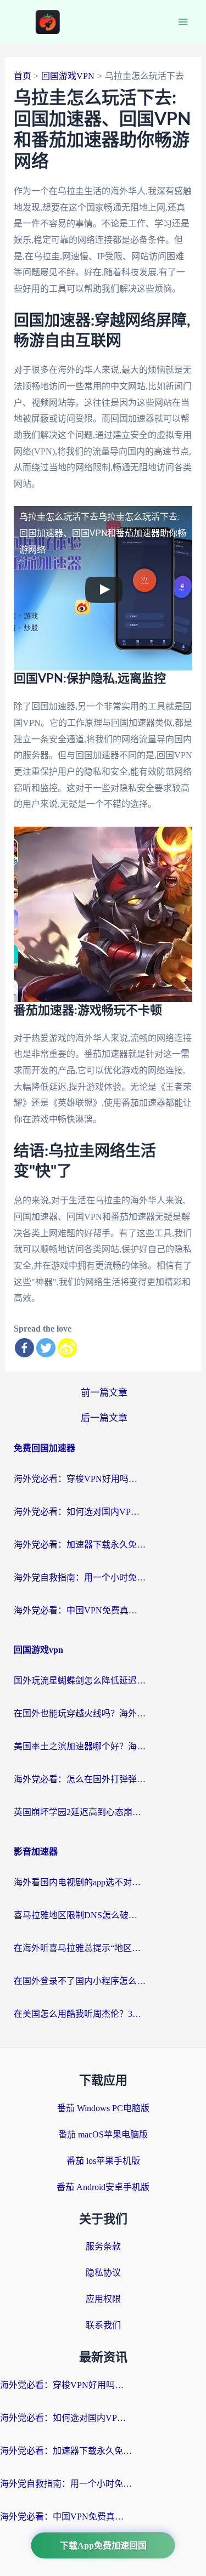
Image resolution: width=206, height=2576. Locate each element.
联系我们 (103, 2325)
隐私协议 (103, 2273)
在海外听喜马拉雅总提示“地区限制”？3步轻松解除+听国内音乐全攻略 (80, 1948)
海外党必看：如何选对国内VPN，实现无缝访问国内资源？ (80, 1512)
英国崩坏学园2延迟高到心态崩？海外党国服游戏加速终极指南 (80, 1812)
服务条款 (103, 2246)
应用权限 (103, 2299)
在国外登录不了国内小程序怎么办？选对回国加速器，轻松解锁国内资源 (80, 1981)
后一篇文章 (104, 1418)
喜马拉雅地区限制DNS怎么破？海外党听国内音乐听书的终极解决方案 (80, 1915)
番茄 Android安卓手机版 (103, 2187)
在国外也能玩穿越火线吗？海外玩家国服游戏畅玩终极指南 (80, 1713)
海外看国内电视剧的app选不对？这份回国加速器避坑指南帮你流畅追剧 (80, 1882)
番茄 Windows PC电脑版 (103, 2108)
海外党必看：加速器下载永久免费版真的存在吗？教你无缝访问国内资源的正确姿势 (80, 1545)
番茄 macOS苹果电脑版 (103, 2134)
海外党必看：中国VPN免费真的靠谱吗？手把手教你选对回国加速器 (80, 1610)
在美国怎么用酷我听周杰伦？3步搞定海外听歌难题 (80, 2014)
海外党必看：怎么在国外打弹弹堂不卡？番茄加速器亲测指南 (80, 1779)
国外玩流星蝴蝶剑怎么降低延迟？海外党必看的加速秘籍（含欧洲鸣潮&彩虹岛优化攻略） (80, 1681)
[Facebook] (24, 1348)
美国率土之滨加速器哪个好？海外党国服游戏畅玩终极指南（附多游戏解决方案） (80, 1746)
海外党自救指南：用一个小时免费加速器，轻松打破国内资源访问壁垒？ (80, 1577)
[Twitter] (46, 1348)
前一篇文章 (104, 1393)
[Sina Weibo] (67, 1348)
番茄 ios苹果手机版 (103, 2161)
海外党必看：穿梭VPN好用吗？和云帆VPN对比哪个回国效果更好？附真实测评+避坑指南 (80, 1479)
